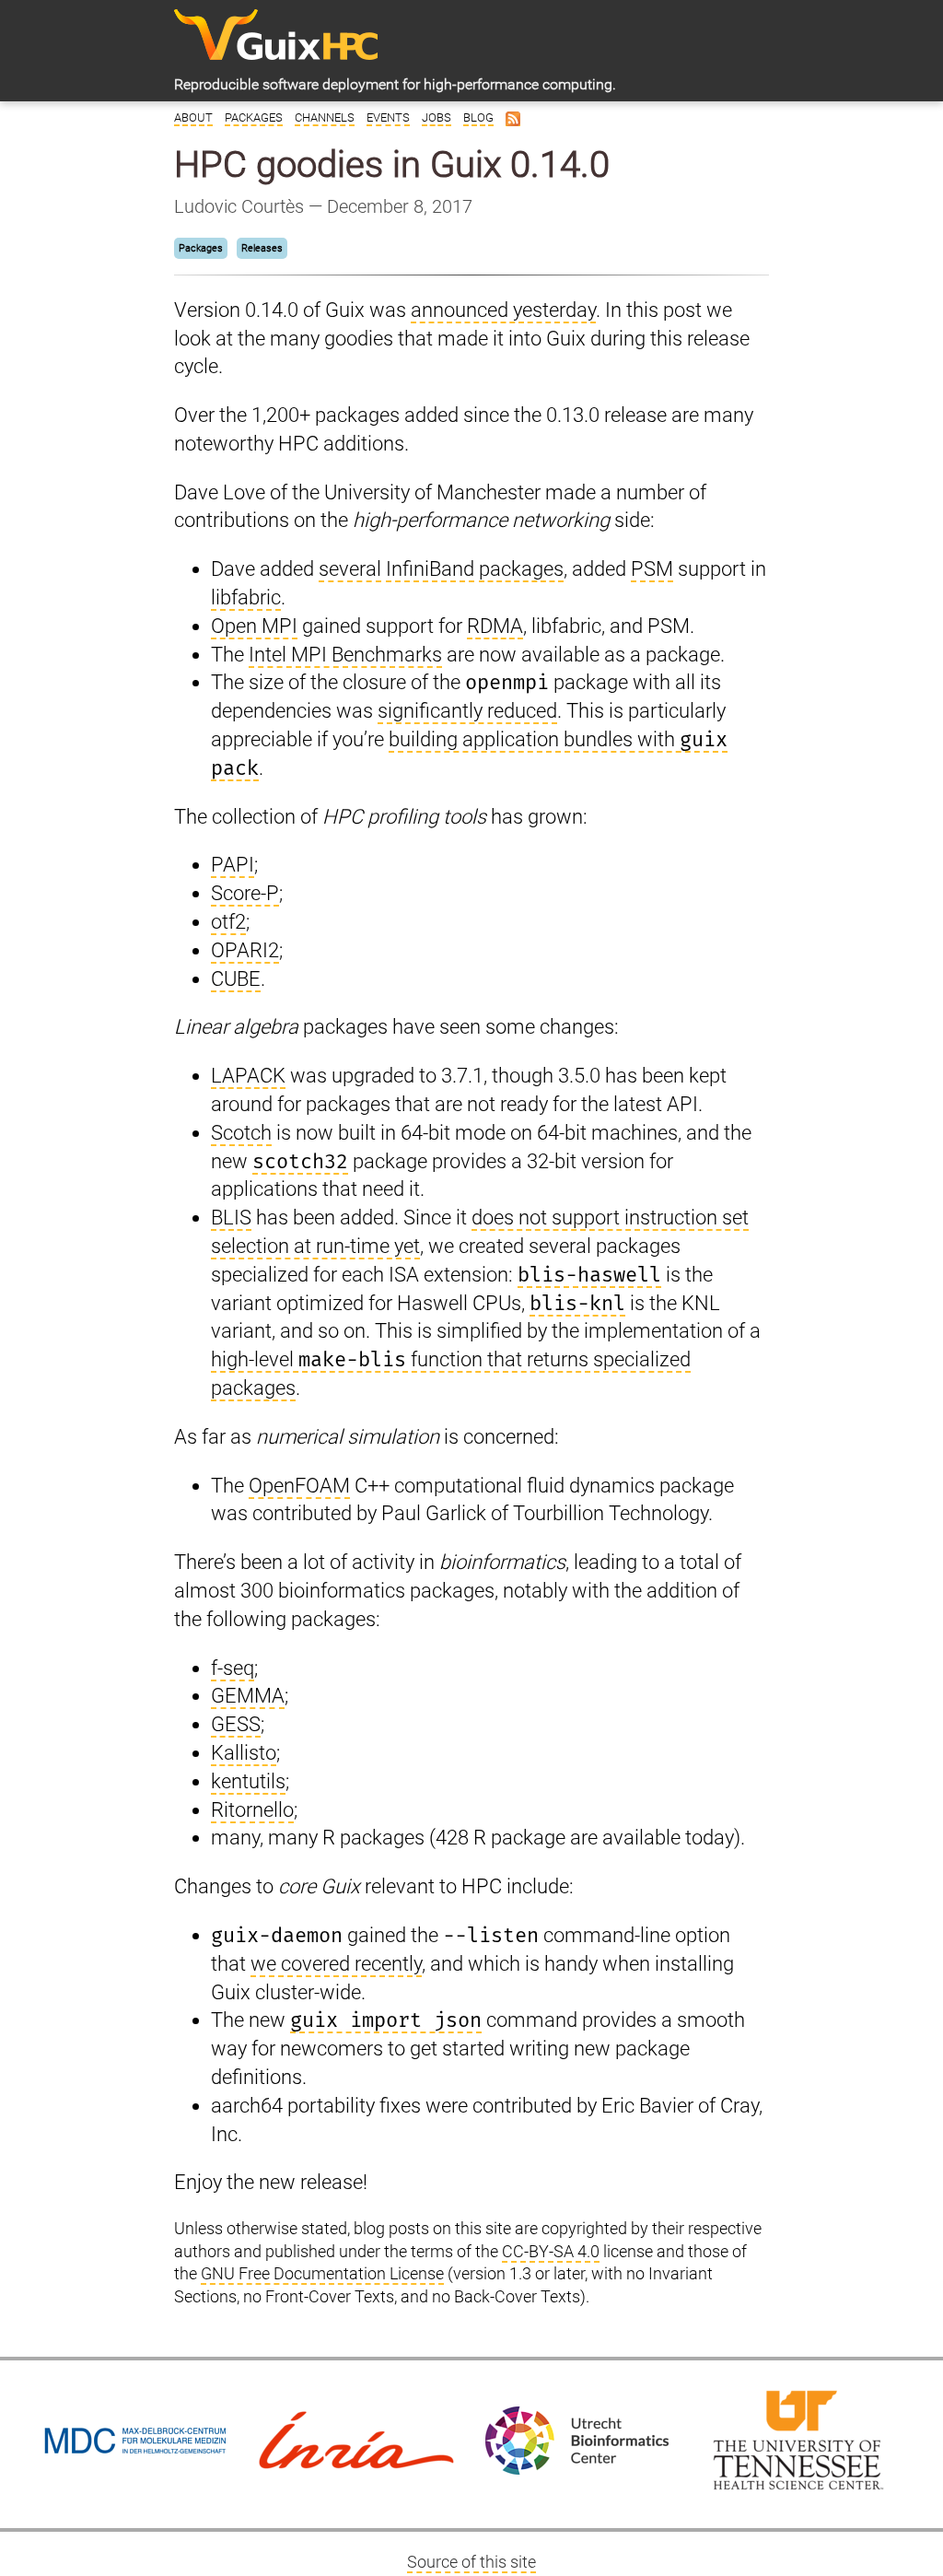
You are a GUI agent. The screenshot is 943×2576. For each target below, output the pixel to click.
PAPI (233, 865)
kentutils (248, 1781)
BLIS (231, 1218)
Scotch (241, 1133)
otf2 (228, 922)
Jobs (437, 117)
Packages (254, 117)
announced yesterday (503, 310)
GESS (236, 1724)
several (350, 569)
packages (521, 569)
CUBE (236, 979)
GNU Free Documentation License (322, 2274)
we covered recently (336, 1964)
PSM (652, 569)
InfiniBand (430, 569)
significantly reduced (467, 711)
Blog (478, 117)
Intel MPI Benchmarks (345, 655)
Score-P (245, 893)
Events (388, 117)
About (193, 117)
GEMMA (248, 1696)
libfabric (246, 597)
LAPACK (248, 1076)
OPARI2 (245, 950)
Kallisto (244, 1753)
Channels (325, 117)
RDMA (495, 626)
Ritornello (252, 1810)
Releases (262, 248)
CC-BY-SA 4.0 (551, 2252)
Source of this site (471, 2562)
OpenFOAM (299, 1486)
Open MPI (254, 626)
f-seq (233, 1668)
